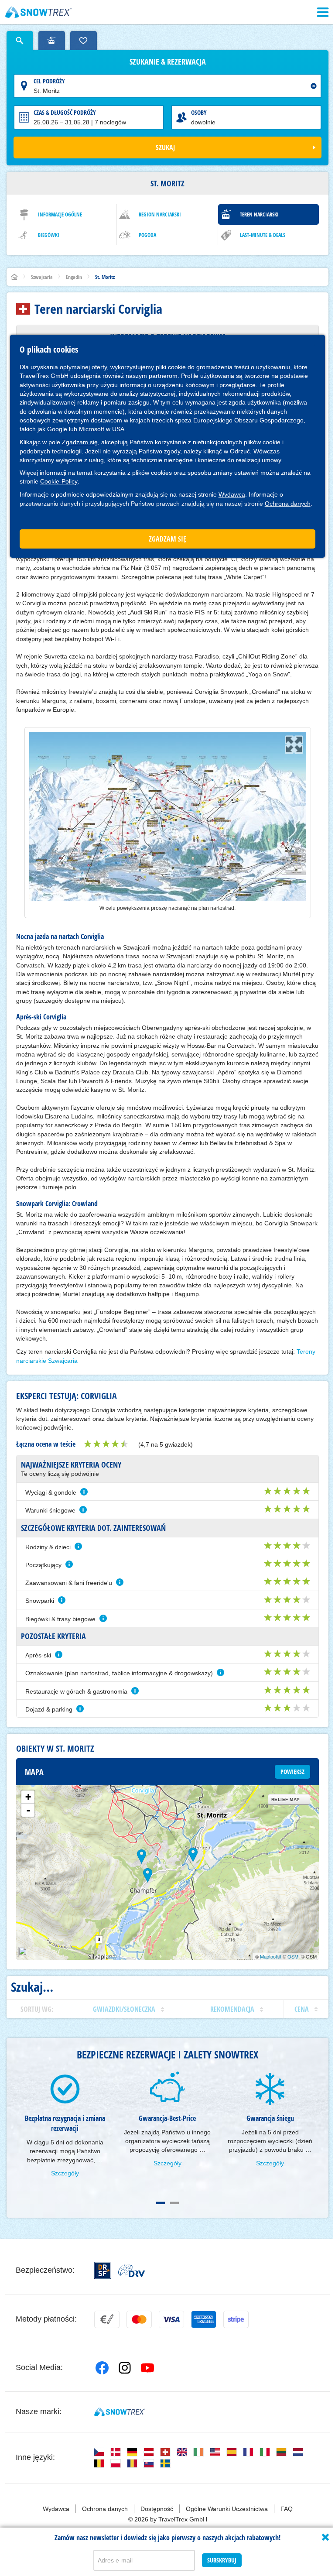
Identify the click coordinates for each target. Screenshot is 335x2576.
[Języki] (99, 2452)
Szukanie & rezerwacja (168, 62)
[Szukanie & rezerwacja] (20, 41)
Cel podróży (49, 81)
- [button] (28, 1810)
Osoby (199, 112)
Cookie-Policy (59, 481)
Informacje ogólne (60, 214)
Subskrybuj (222, 2560)
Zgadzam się (80, 442)
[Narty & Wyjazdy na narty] (39, 12)
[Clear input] (314, 86)
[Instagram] (125, 2368)
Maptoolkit (271, 1956)
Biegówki (49, 235)
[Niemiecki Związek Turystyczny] (132, 2271)
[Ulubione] (84, 41)
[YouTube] (147, 2368)
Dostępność (157, 2509)
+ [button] (28, 1797)
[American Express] (204, 2319)
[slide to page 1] (161, 2203)
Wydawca (232, 494)
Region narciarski (160, 214)
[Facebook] (102, 2368)
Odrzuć (240, 451)
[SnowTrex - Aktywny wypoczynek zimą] (120, 2412)
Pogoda (147, 235)
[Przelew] (107, 2319)
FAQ (287, 2509)
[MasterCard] (139, 2319)
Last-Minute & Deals (263, 235)
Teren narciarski (259, 214)
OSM (293, 1956)
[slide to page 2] (174, 2203)
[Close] (325, 2537)
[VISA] (171, 2319)
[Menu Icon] (323, 12)
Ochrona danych (288, 504)
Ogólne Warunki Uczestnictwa (227, 2509)
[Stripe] (236, 2319)
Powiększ (292, 1772)
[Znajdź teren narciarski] (52, 41)
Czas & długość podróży (65, 112)
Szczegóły (65, 2173)
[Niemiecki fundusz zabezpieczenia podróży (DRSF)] (103, 2270)
